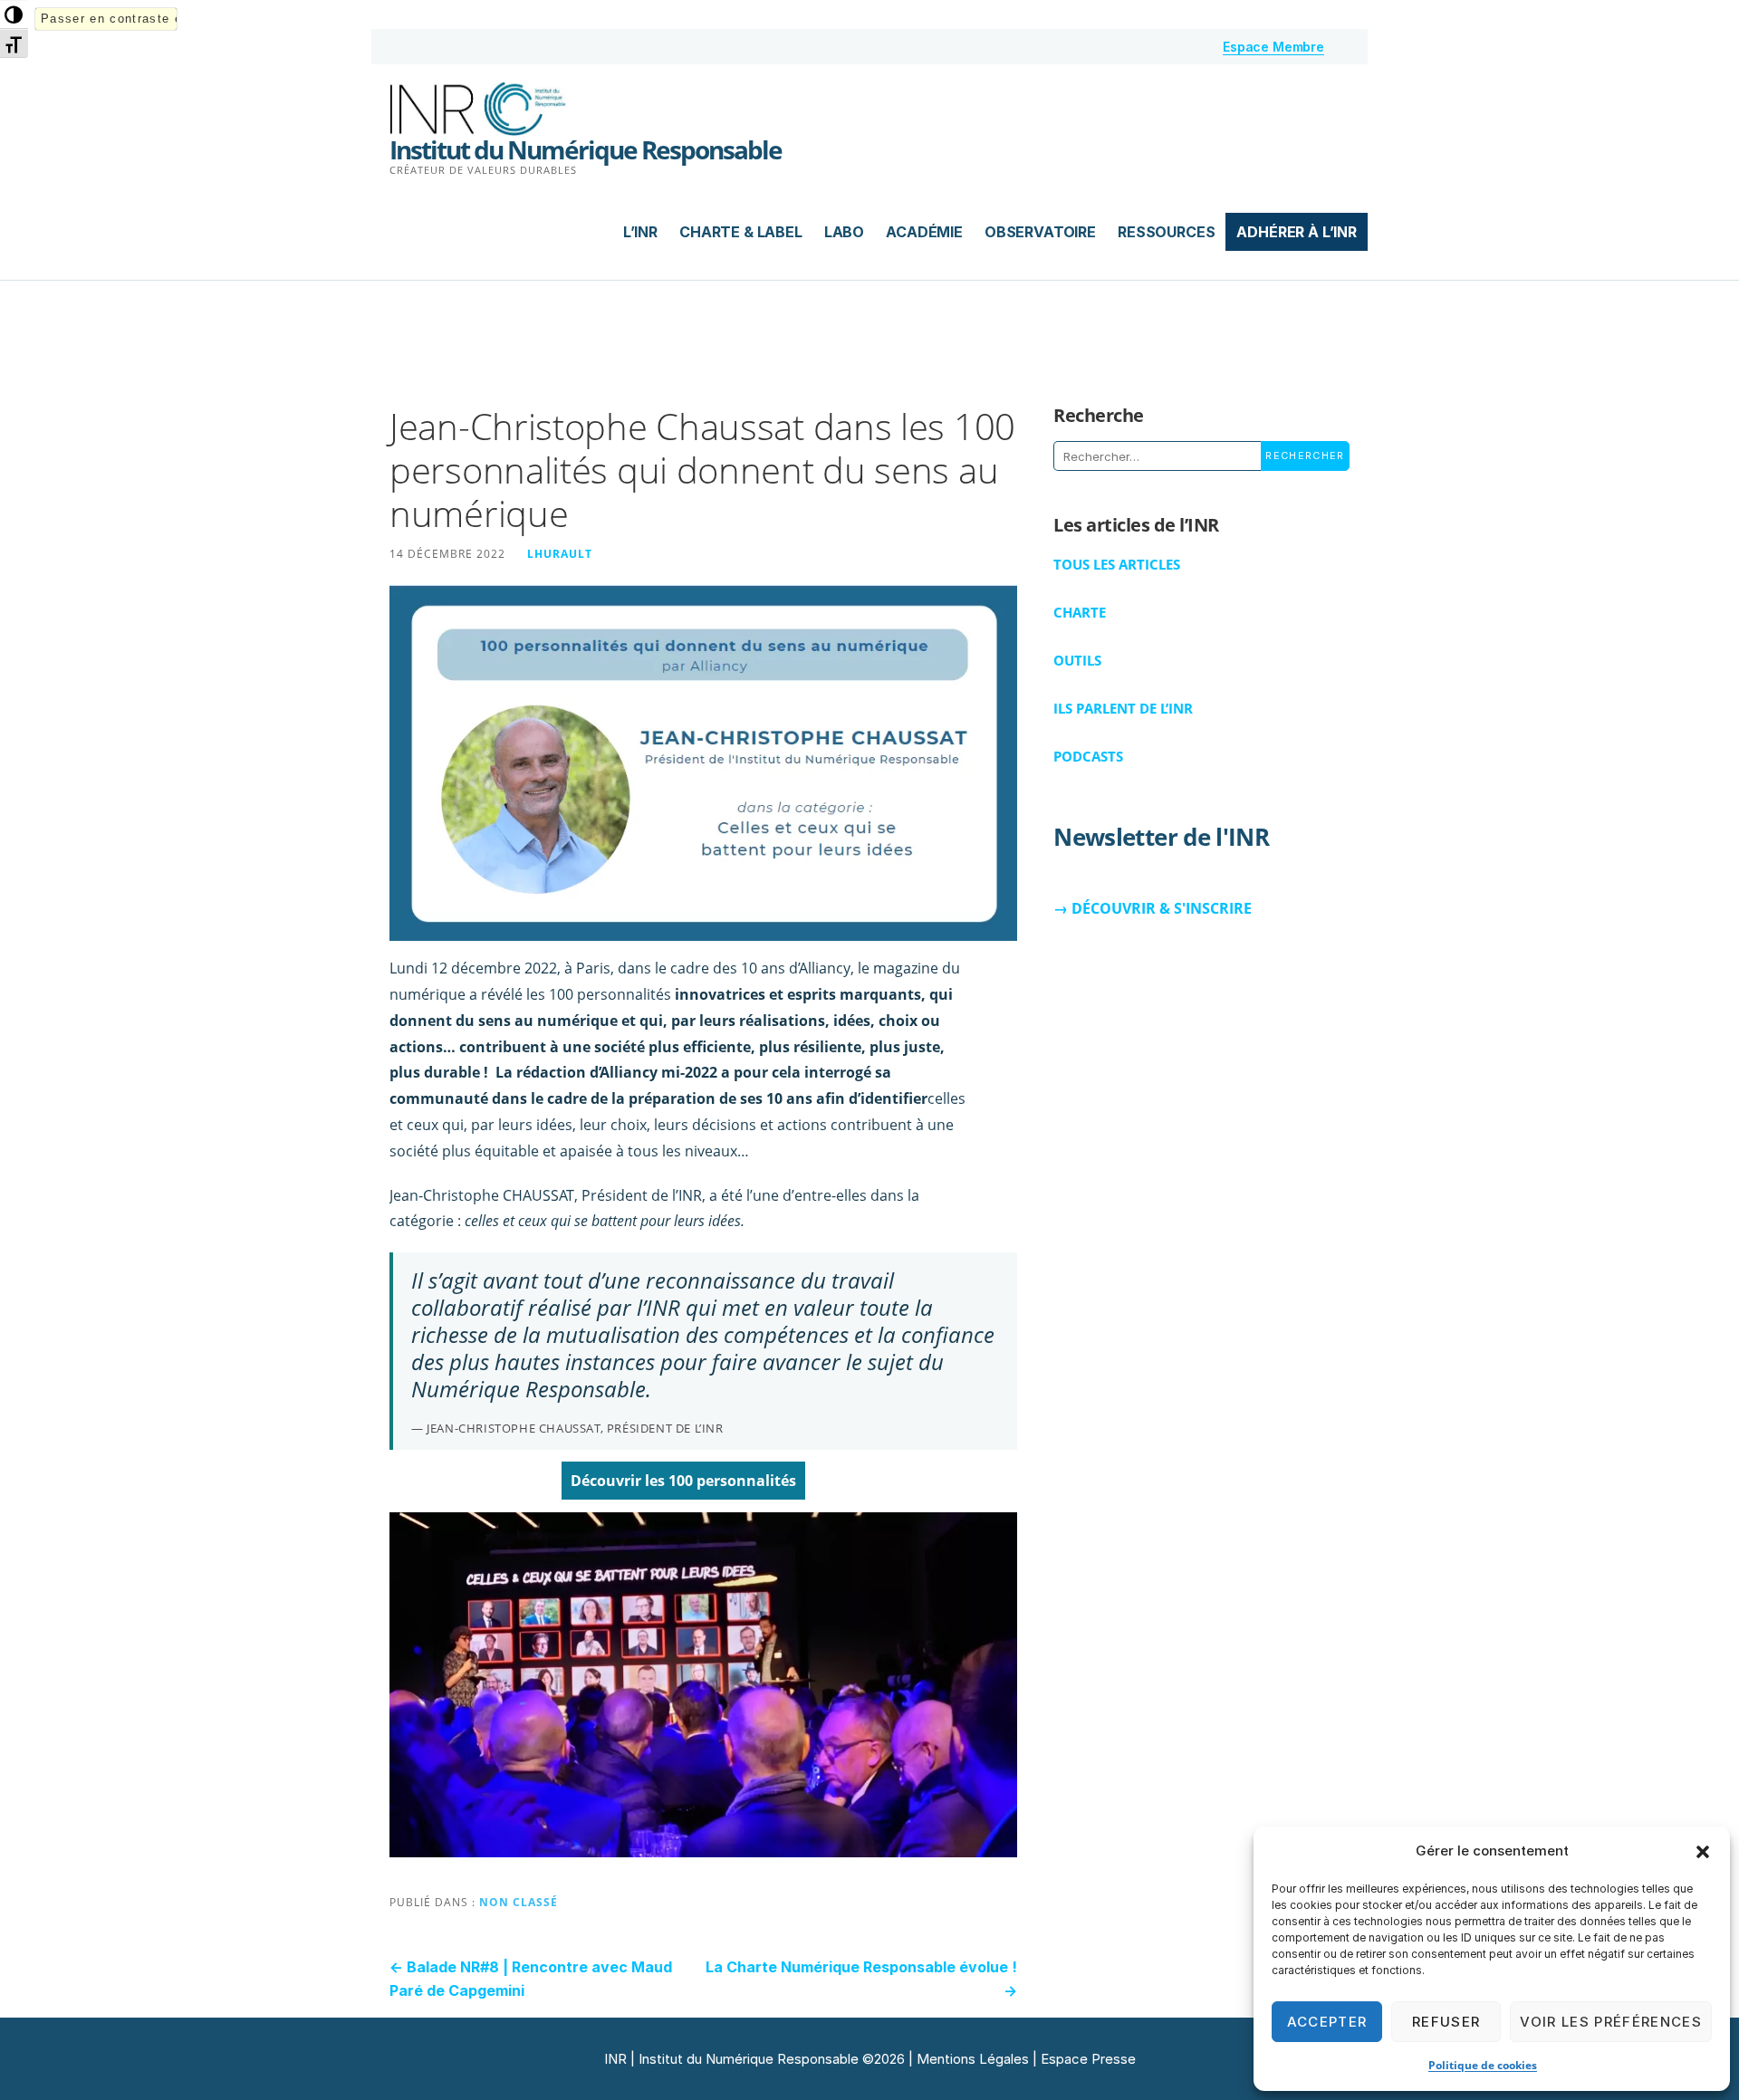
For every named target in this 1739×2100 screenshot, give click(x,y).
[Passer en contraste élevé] (14, 14)
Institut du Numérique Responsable (586, 149)
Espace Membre (1273, 47)
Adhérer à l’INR (1297, 232)
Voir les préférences (1611, 2022)
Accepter (1327, 2022)
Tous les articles (1117, 564)
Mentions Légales (973, 2059)
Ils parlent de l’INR (1123, 708)
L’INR (640, 232)
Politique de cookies (1483, 2065)
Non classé (519, 1902)
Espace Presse (1088, 2059)
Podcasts (1088, 756)
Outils (1077, 660)
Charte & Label (741, 232)
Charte (1080, 612)
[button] (1703, 1852)
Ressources (1166, 232)
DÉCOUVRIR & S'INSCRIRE (1162, 908)
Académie (924, 232)
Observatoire (1040, 232)
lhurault (560, 553)
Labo (844, 232)
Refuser (1446, 2022)
